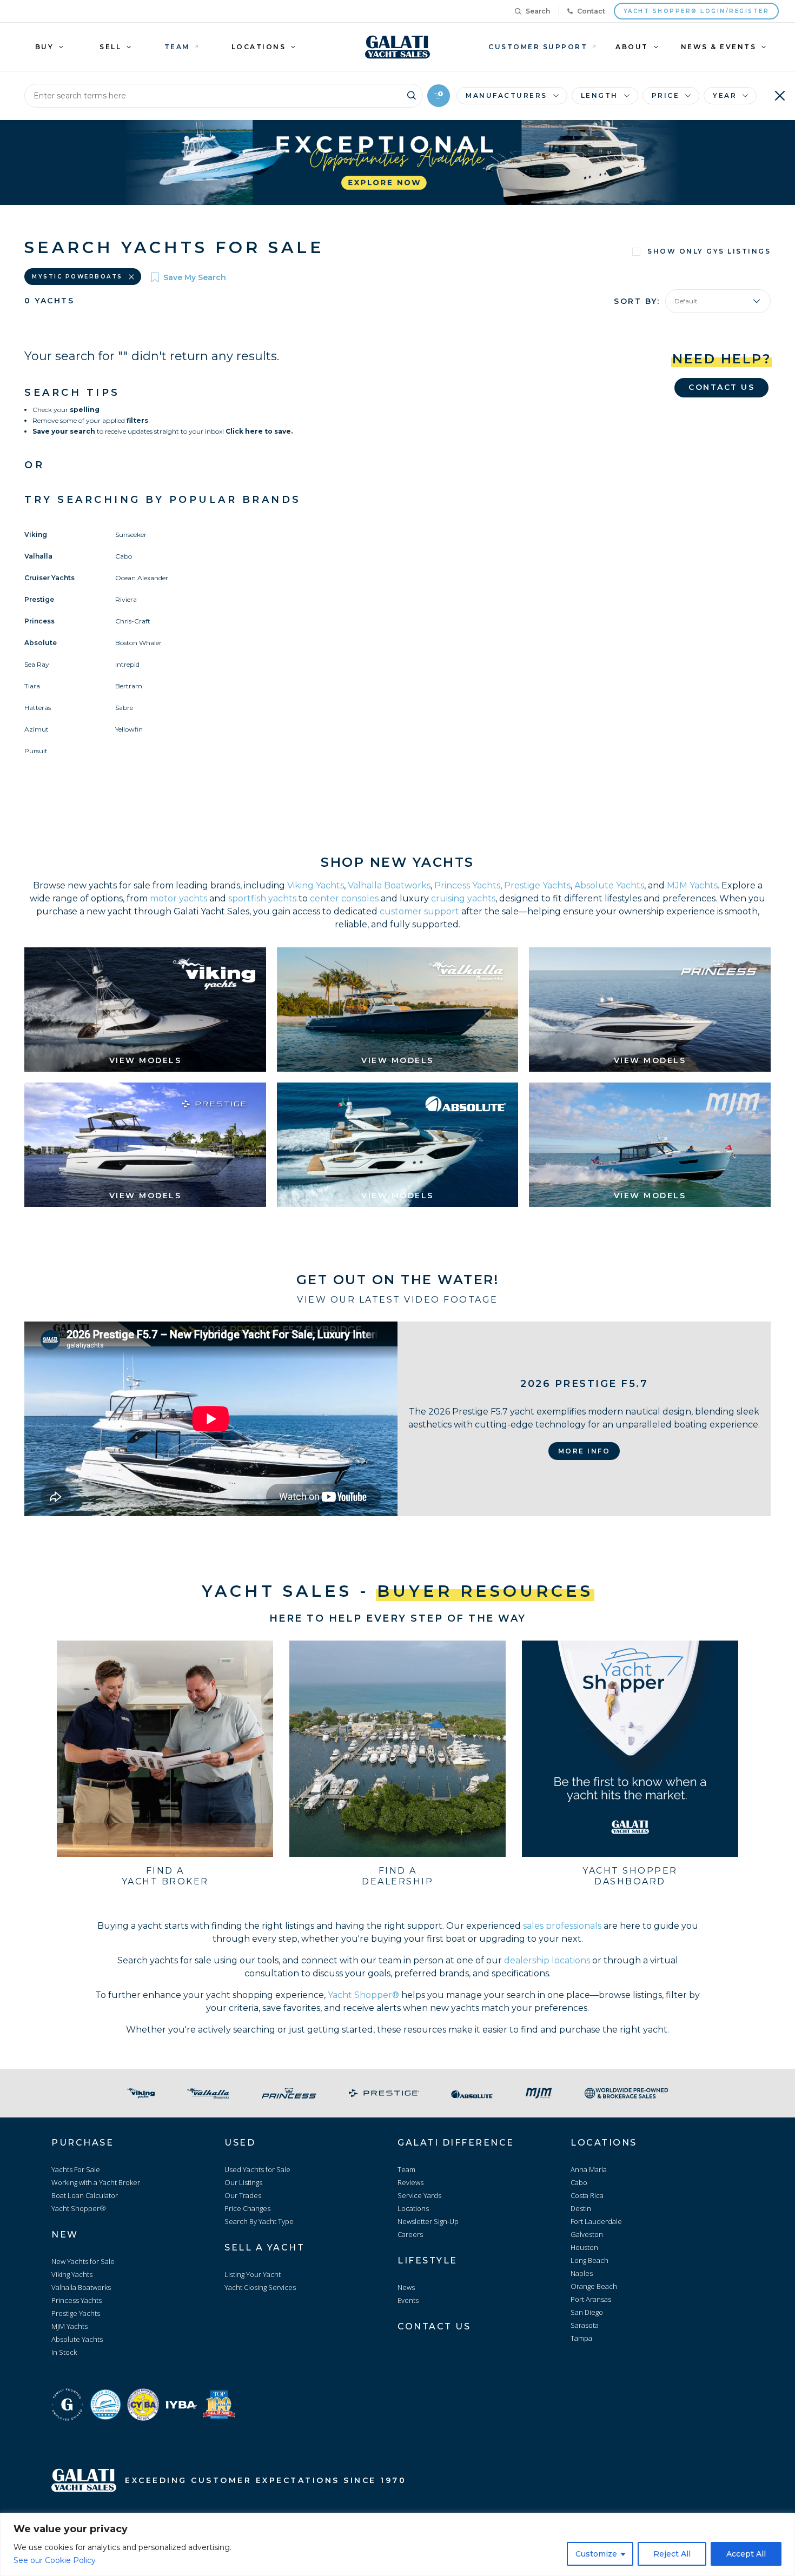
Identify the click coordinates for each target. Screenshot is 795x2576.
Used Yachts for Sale (257, 2169)
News (406, 2287)
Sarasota (585, 2325)
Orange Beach (594, 2286)
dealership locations (547, 1960)
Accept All (746, 2554)
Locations (413, 2208)
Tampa (581, 2338)
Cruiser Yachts (49, 578)
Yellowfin (129, 729)
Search (538, 11)
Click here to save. (259, 431)
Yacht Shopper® (363, 1995)
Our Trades (243, 2195)
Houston (584, 2247)
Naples (582, 2273)
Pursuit (36, 751)
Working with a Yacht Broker (96, 2182)
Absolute (41, 643)
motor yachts (178, 898)
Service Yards (419, 2195)
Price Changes (247, 2208)
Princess (39, 621)
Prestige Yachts (537, 885)
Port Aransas (591, 2299)
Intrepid (127, 664)
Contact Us (721, 387)
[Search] (412, 94)
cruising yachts (463, 898)
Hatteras (38, 708)
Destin (581, 2208)
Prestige (39, 599)
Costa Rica (587, 2195)
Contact (591, 11)
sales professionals (562, 1926)
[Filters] (439, 96)
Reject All (672, 2554)
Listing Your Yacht (253, 2274)
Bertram (129, 686)
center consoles (344, 898)
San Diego (587, 2312)
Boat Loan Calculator (85, 2195)
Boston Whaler (138, 643)
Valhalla (38, 556)
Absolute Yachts (609, 885)
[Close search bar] (780, 96)
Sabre (124, 708)
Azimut (37, 729)
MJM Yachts (692, 885)
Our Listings (243, 2182)
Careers (410, 2234)
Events (408, 2300)
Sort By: (637, 301)
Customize (596, 2554)
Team (406, 2169)
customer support (419, 911)
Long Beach (589, 2260)
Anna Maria (589, 2169)
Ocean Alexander (142, 578)
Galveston (587, 2234)
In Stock (64, 2352)
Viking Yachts (316, 885)
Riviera (126, 599)
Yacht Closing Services (260, 2287)
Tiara (32, 686)
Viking (36, 535)
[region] (398, 2544)
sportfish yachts (262, 898)
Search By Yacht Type (259, 2221)
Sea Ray (37, 664)
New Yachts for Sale (83, 2261)
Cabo (124, 556)
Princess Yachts (467, 885)
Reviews (410, 2182)
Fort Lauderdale (596, 2221)
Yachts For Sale (76, 2169)
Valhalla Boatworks (389, 885)
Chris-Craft (133, 621)
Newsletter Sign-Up (428, 2221)
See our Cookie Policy (55, 2560)
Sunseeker (131, 535)
